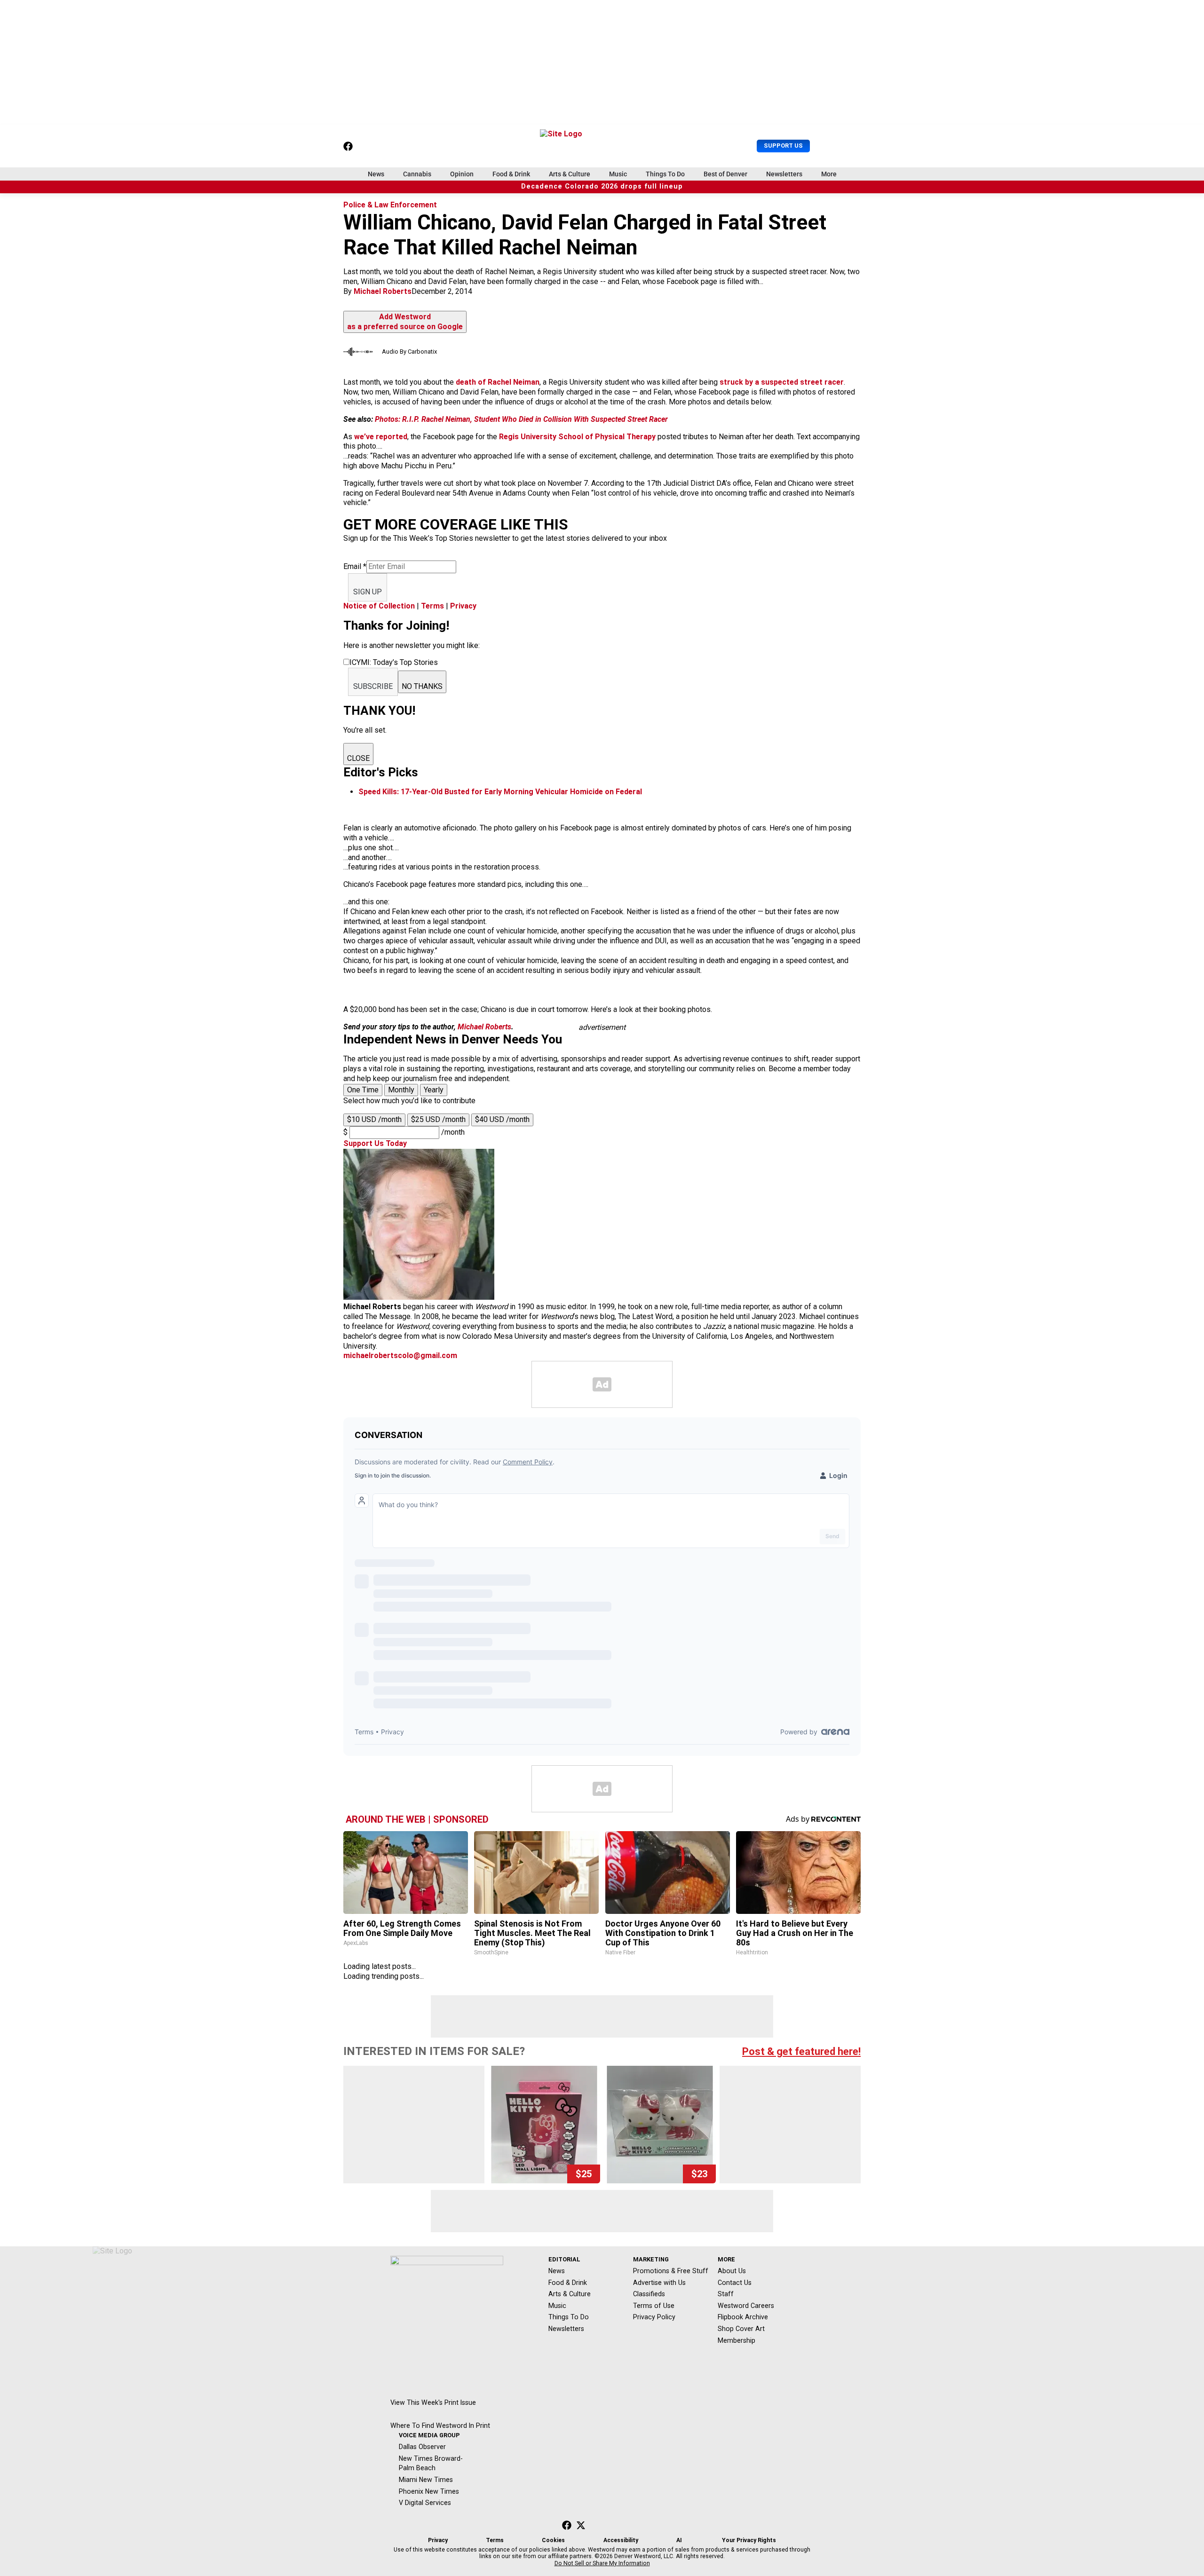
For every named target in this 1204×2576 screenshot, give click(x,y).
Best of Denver (725, 174)
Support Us (783, 146)
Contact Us (735, 2283)
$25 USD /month (438, 1119)
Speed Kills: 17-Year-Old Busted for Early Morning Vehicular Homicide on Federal (500, 792)
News (376, 174)
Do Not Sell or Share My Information (602, 2563)
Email (355, 566)
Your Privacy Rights (749, 2540)
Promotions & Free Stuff (671, 2271)
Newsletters (784, 174)
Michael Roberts (383, 291)
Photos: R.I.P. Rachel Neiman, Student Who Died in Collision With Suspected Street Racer (521, 419)
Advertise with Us (659, 2283)
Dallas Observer (422, 2447)
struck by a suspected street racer (782, 382)
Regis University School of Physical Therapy (577, 437)
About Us (732, 2271)
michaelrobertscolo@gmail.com (400, 1355)
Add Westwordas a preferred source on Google (405, 322)
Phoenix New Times (429, 2491)
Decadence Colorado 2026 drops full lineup (602, 186)
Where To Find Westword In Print (440, 2426)
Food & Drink (511, 174)
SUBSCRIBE (373, 686)
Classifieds (649, 2294)
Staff (726, 2294)
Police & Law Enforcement (390, 205)
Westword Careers (746, 2306)
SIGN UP (368, 592)
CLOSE (358, 758)
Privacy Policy (654, 2317)
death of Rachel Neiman (498, 382)
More (829, 174)
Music (618, 174)
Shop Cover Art (741, 2329)
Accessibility (621, 2540)
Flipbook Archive (743, 2317)
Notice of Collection (379, 606)
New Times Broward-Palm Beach (431, 2463)
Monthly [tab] (401, 1090)
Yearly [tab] (434, 1090)
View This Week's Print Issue (433, 2402)
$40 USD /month (502, 1119)
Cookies (553, 2540)
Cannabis (417, 174)
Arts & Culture (570, 174)
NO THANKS (422, 686)
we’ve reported (381, 437)
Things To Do (665, 174)
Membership (737, 2340)
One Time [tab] (363, 1090)
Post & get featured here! (801, 2051)
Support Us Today (375, 1143)
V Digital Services (425, 2503)
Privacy (463, 606)
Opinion (462, 174)
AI (679, 2540)
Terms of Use (654, 2306)
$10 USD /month (374, 1119)
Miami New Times (426, 2480)
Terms (432, 606)
